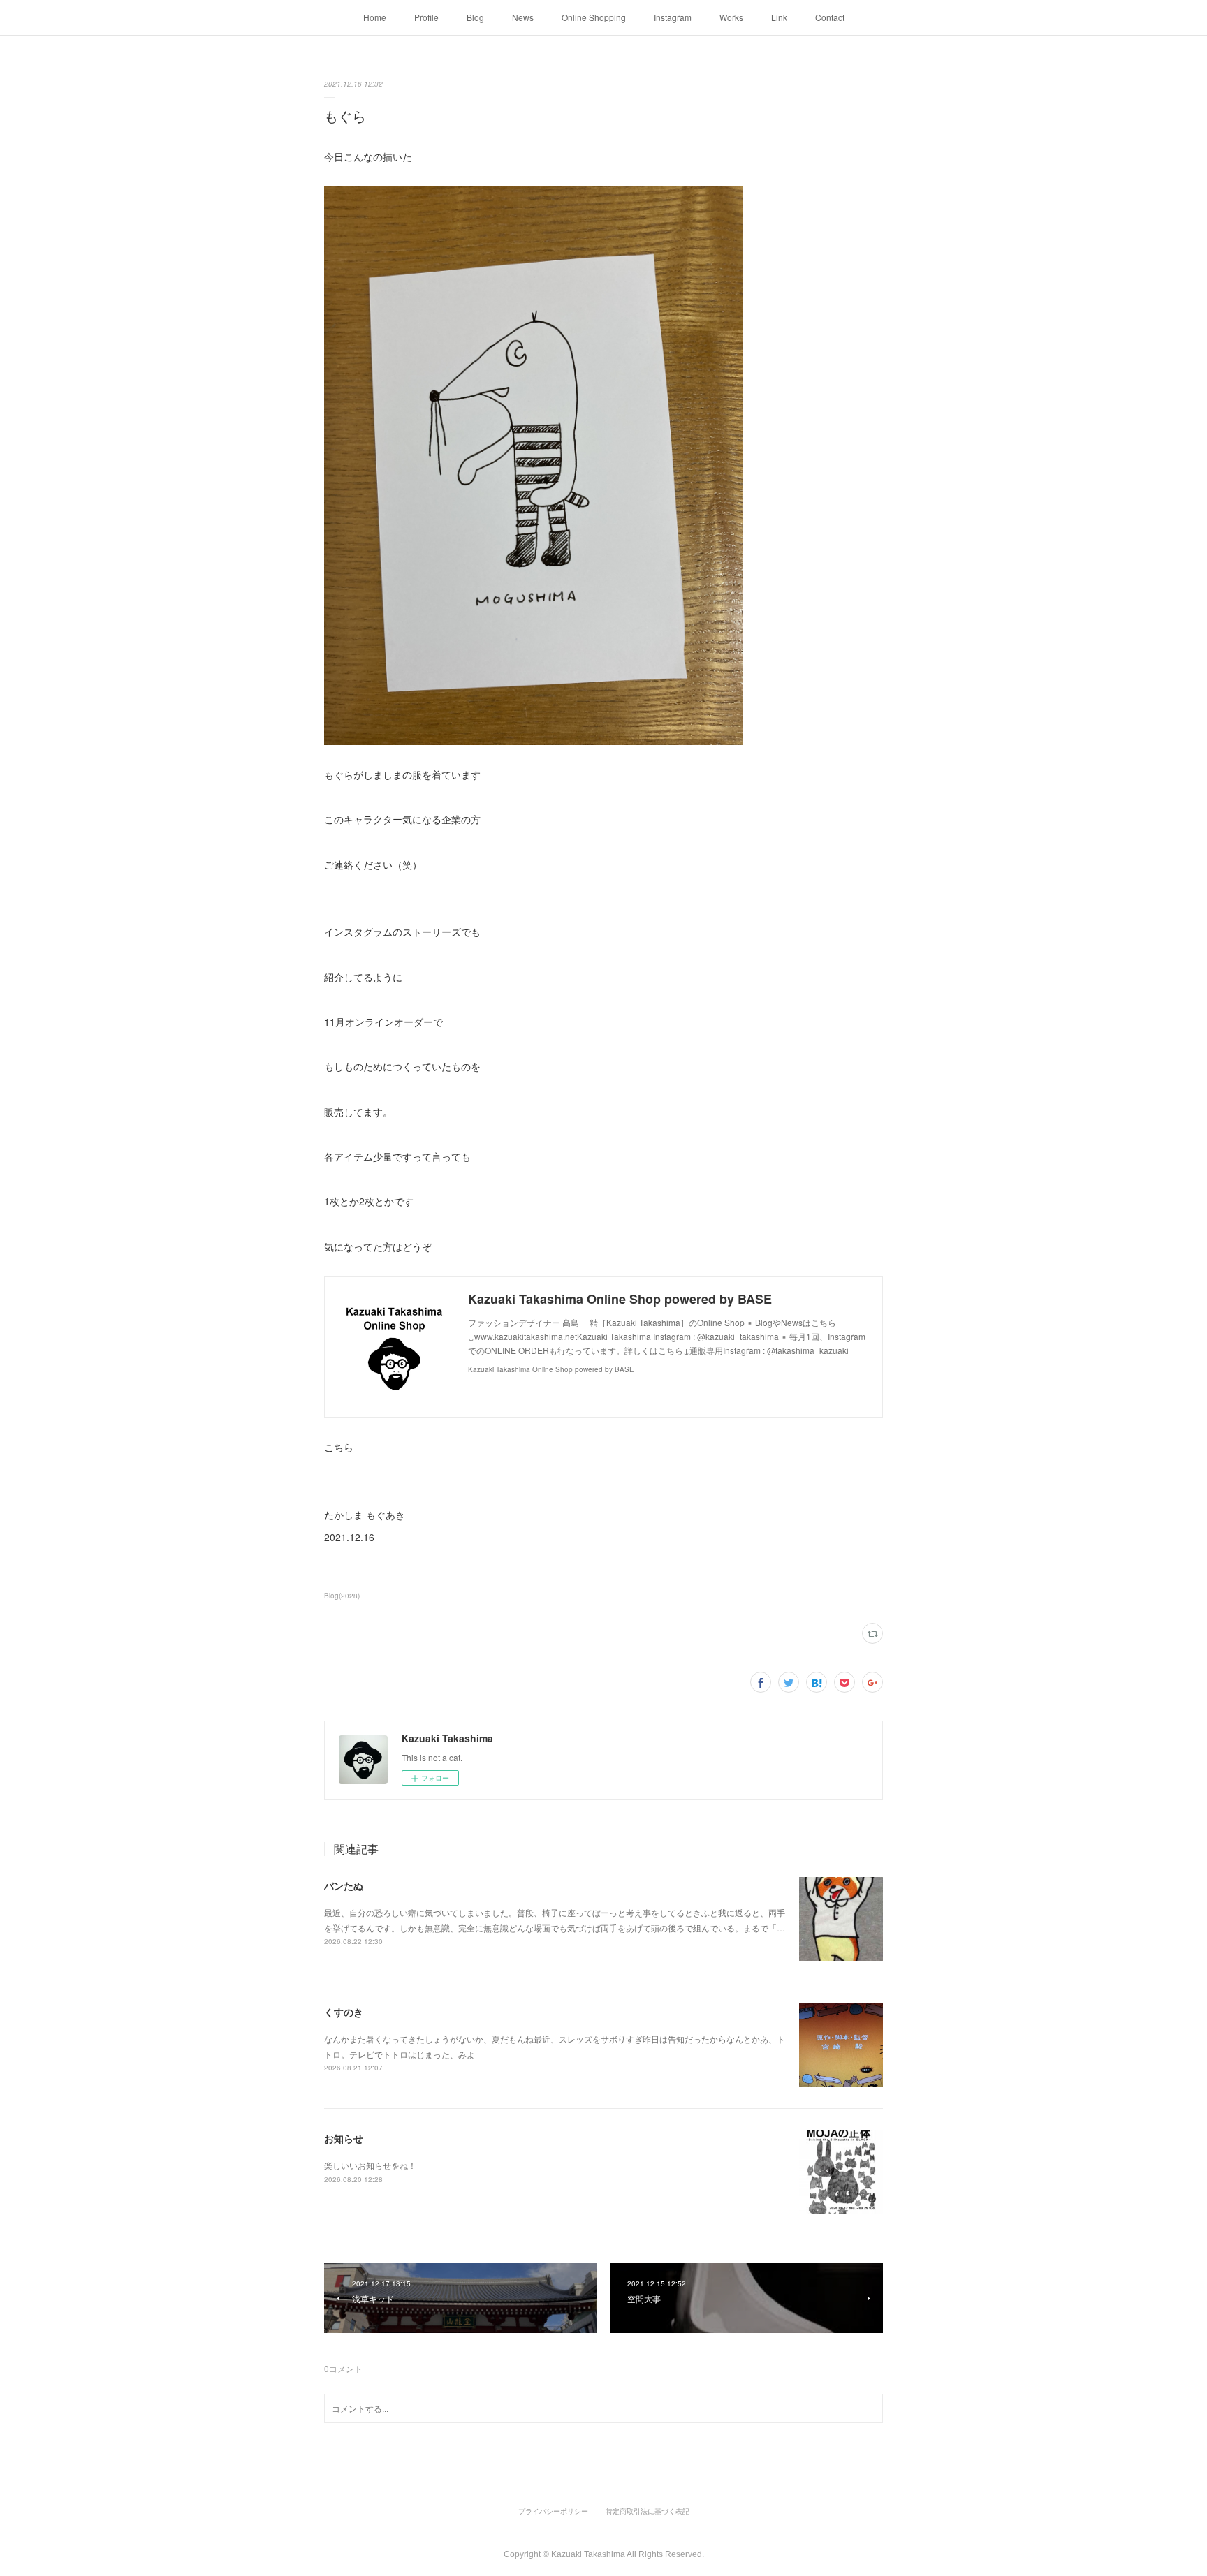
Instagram (673, 17)
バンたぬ (344, 1885)
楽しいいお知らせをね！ (370, 2165)
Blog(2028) (342, 1596)
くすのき (344, 2012)
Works (731, 17)
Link (779, 17)
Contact (830, 17)
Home (375, 17)
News (523, 17)
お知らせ (344, 2138)
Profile (426, 17)
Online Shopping (594, 17)
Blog (475, 17)
